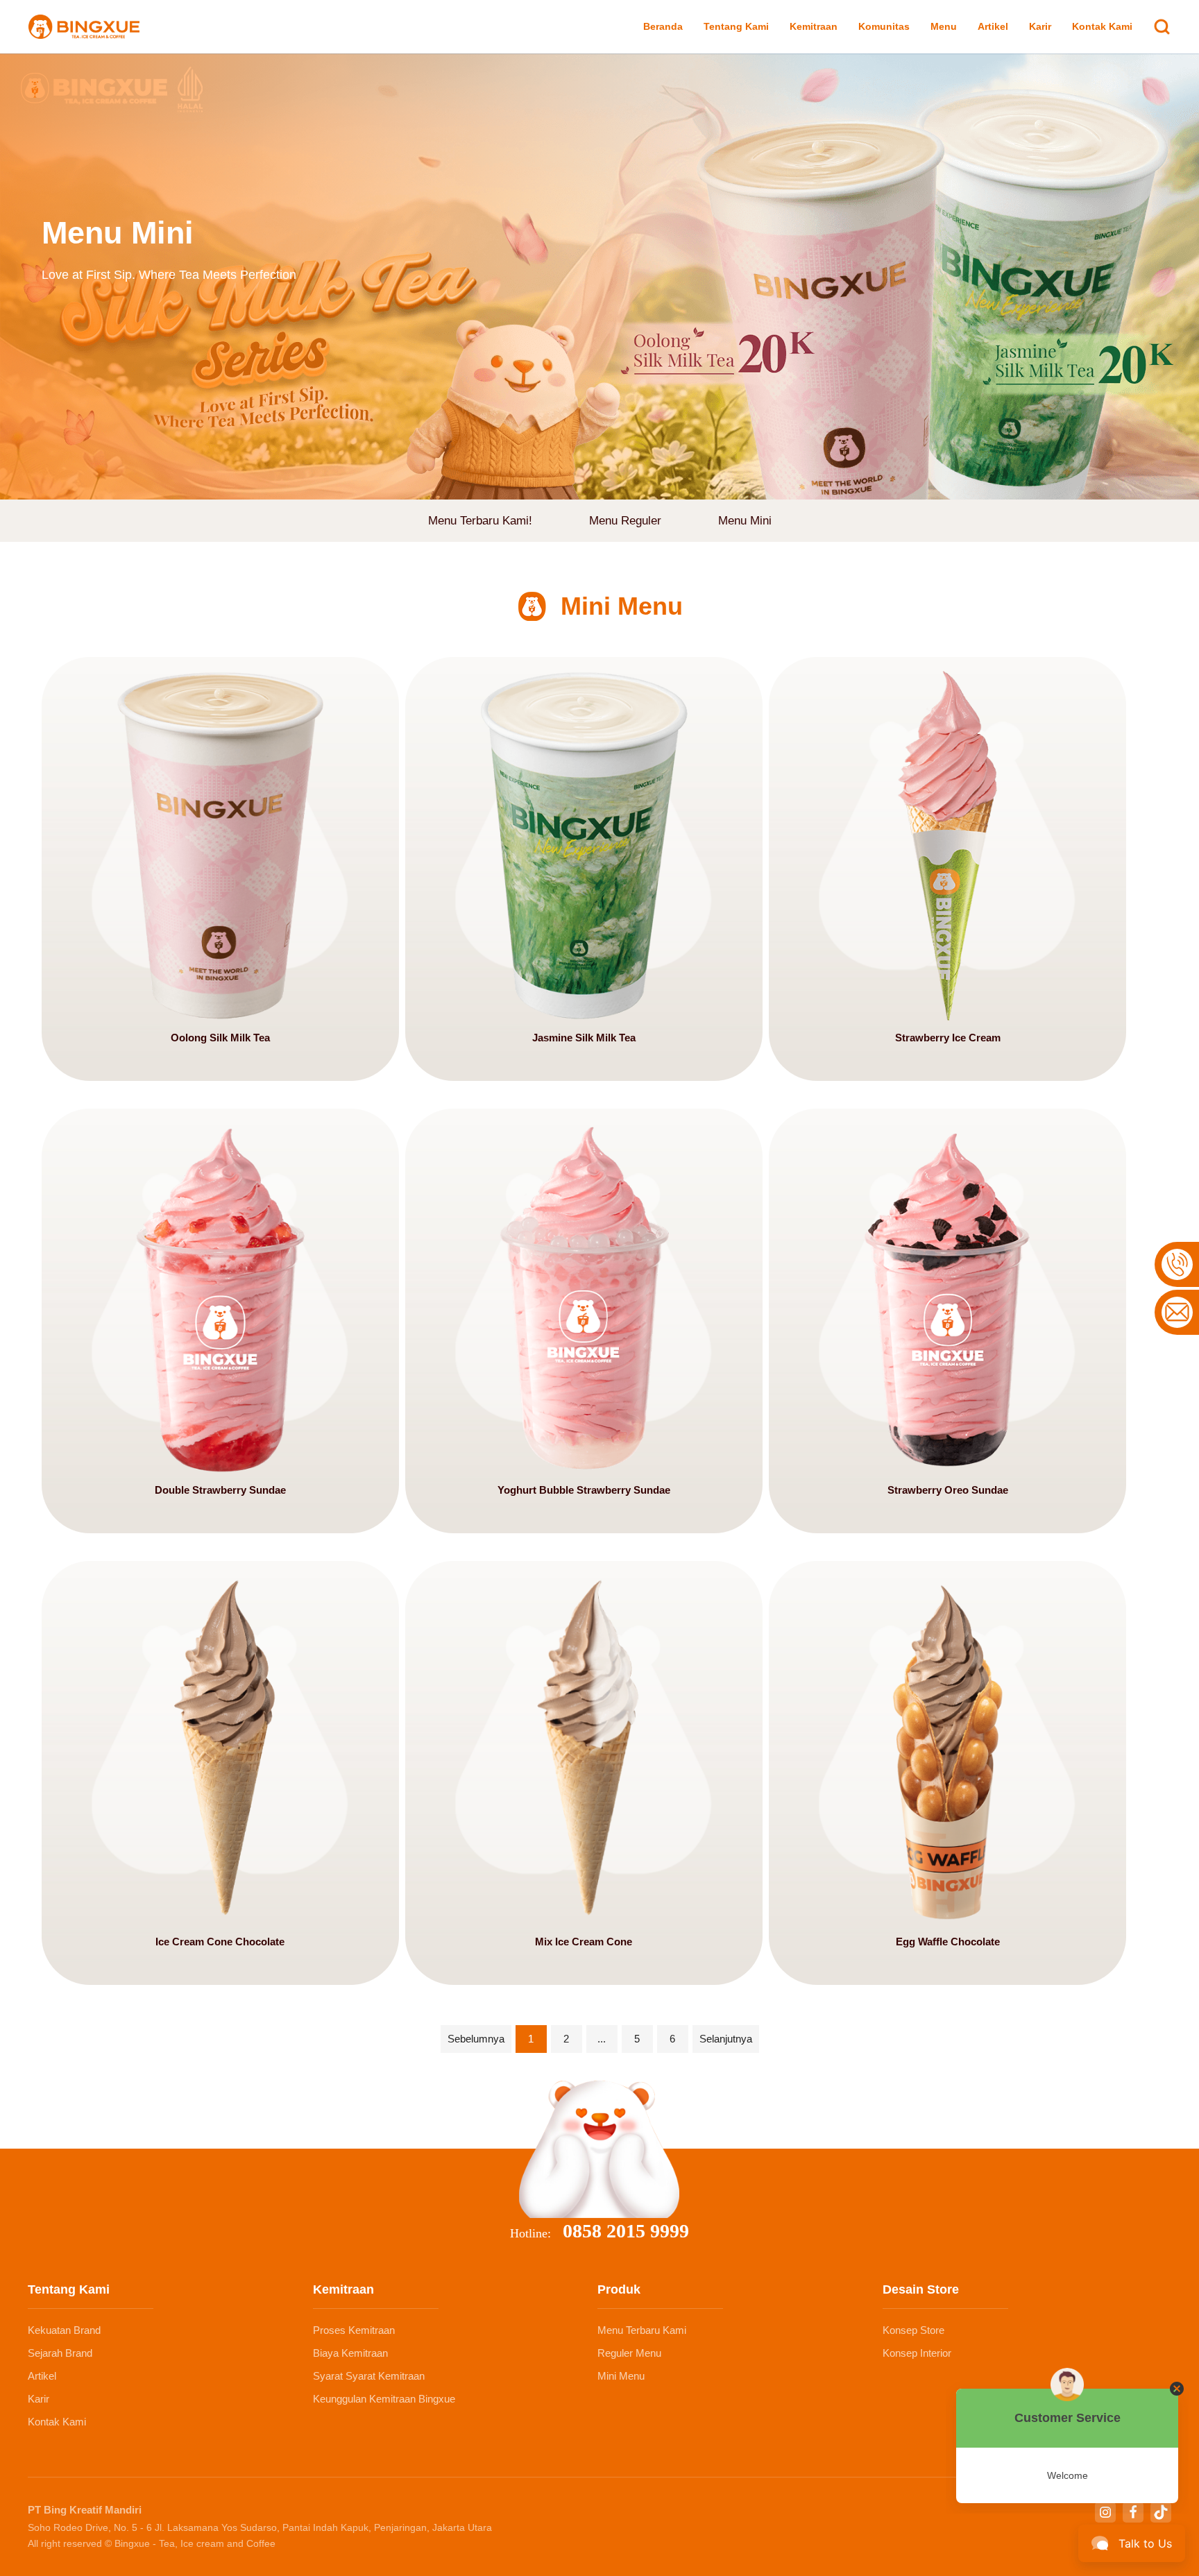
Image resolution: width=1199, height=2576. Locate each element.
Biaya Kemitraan (350, 2353)
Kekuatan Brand (64, 2330)
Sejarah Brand (60, 2353)
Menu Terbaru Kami (642, 2330)
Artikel (993, 26)
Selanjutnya (726, 2039)
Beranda (663, 26)
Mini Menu (621, 2376)
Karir (1040, 26)
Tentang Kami (736, 26)
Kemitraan (814, 26)
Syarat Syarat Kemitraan (369, 2376)
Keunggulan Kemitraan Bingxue (384, 2399)
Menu (944, 26)
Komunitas (884, 26)
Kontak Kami (1102, 26)
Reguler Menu (629, 2353)
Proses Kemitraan (354, 2330)
